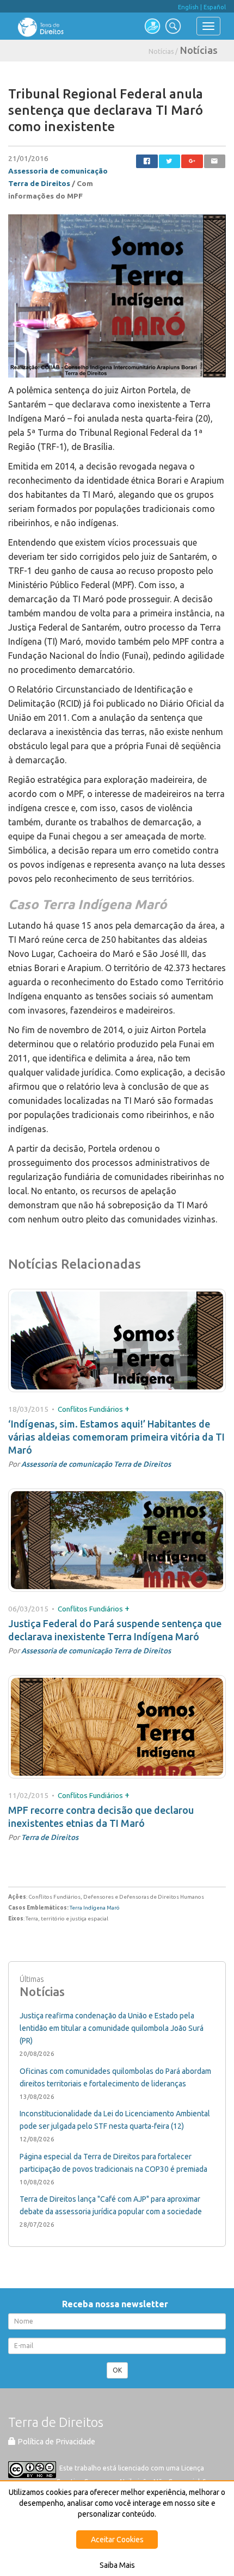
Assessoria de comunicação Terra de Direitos (96, 1464)
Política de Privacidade (56, 2442)
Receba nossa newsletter (117, 2304)
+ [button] (127, 1409)
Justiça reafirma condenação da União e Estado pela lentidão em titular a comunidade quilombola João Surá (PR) (112, 2028)
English (188, 7)
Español (215, 7)
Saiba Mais (117, 2565)
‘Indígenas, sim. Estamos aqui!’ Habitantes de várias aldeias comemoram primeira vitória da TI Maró (116, 1437)
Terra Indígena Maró (95, 1908)
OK (117, 2370)
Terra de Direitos (50, 1837)
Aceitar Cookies (117, 2540)
